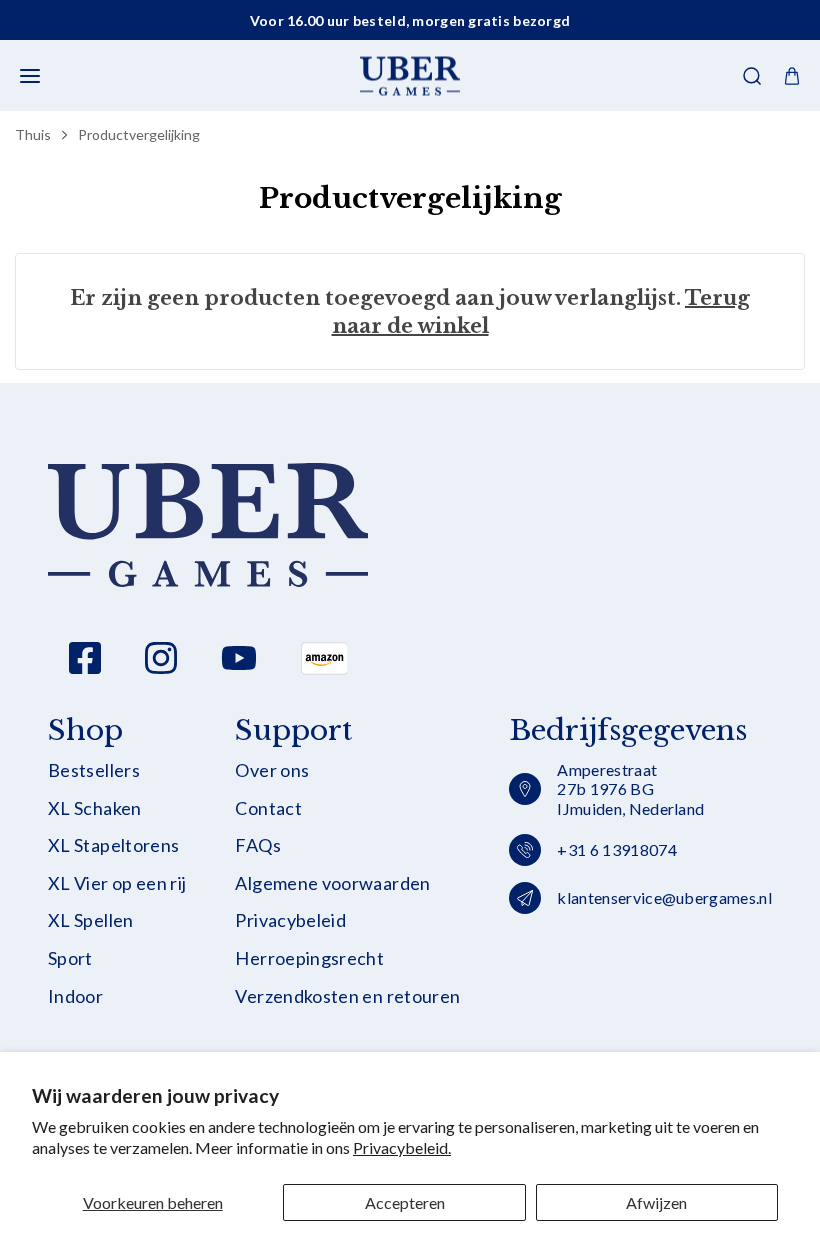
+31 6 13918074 (616, 849)
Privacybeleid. (402, 1147)
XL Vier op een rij (117, 883)
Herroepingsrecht (309, 958)
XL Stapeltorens (113, 845)
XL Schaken (95, 808)
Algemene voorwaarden (332, 883)
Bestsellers (94, 770)
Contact (268, 808)
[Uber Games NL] (410, 75)
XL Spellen (91, 920)
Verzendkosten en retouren (347, 996)
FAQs (257, 845)
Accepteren (405, 1202)
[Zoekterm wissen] (738, 136)
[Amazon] (324, 658)
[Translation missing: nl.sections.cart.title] (792, 76)
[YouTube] (239, 658)
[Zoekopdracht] (752, 76)
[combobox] (410, 136)
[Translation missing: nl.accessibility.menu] (30, 76)
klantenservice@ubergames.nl (664, 897)
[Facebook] (85, 658)
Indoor (75, 996)
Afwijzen (656, 1202)
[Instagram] (161, 658)
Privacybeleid (290, 920)
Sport (70, 958)
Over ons (272, 770)
